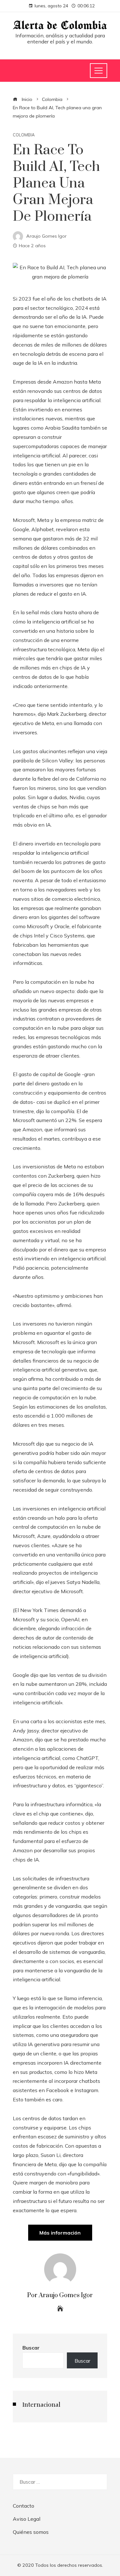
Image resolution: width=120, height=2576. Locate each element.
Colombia (24, 135)
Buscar (31, 2348)
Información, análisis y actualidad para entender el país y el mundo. (60, 38)
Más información (60, 2233)
